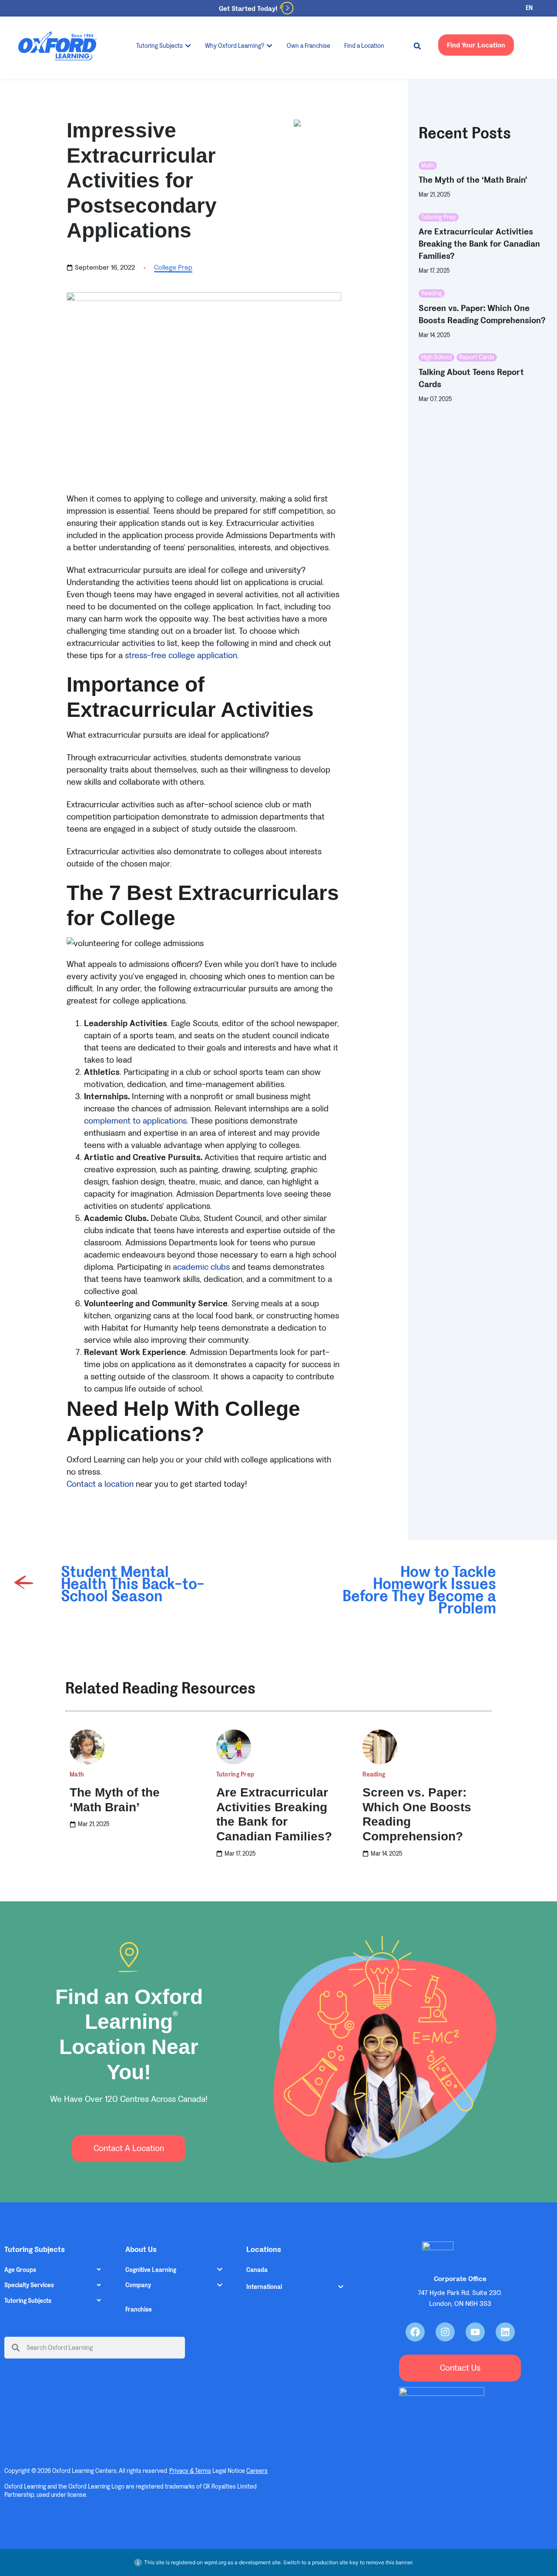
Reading (432, 293)
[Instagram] (445, 2332)
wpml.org (215, 2562)
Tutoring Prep (439, 217)
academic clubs (200, 1267)
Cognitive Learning (151, 2270)
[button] (417, 46)
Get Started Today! (248, 8)
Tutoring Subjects (28, 2301)
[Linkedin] (505, 2332)
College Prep (173, 267)
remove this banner (389, 2562)
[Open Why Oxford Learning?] (269, 46)
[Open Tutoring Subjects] (188, 46)
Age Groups (20, 2270)
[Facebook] (415, 2332)
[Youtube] (475, 2332)
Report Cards (477, 357)
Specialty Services (29, 2285)
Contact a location (101, 1484)
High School (436, 357)
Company (138, 2285)
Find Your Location (476, 45)
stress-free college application (181, 656)
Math (428, 166)
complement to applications (135, 1121)
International (264, 2287)
